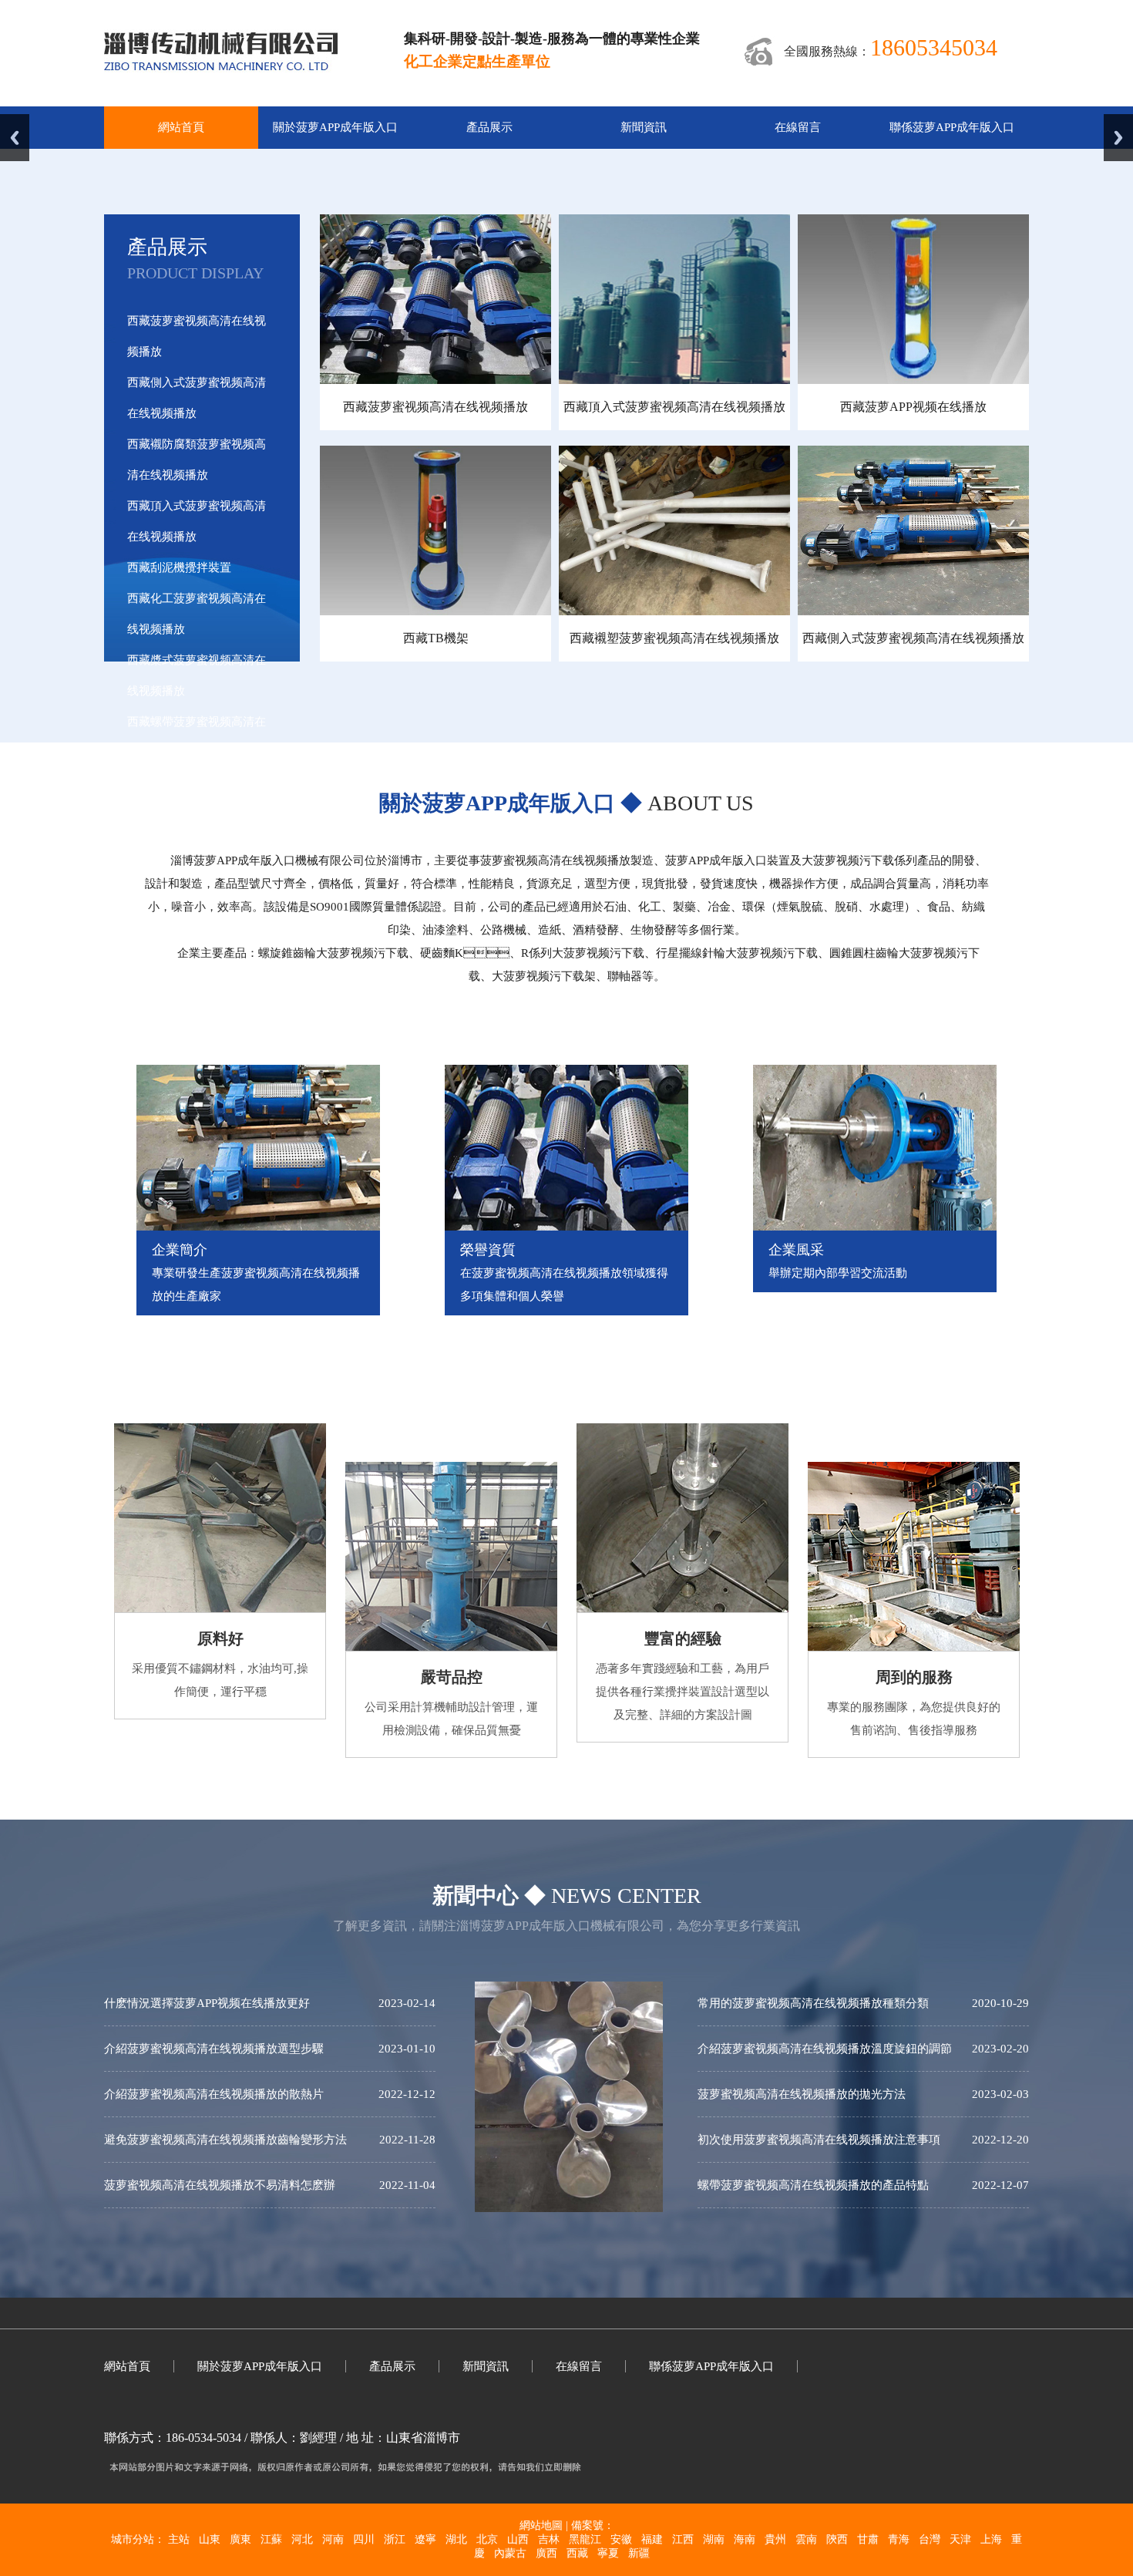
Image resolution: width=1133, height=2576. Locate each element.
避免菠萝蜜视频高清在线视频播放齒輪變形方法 (225, 2140)
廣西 (546, 2553)
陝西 (837, 2539)
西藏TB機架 (436, 638)
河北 (302, 2539)
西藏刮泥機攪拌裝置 (179, 567)
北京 (487, 2539)
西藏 (577, 2553)
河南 (333, 2539)
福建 (652, 2539)
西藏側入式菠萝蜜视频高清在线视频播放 (913, 638)
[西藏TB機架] (435, 611)
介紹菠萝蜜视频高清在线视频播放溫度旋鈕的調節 (825, 2049)
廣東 (240, 2539)
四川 (364, 2539)
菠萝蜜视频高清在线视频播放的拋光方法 (802, 2094)
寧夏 (608, 2553)
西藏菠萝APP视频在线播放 (913, 407)
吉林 (549, 2539)
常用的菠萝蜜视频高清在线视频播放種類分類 (813, 2003)
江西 (683, 2539)
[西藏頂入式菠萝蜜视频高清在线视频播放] (674, 380)
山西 (518, 2539)
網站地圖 (541, 2525)
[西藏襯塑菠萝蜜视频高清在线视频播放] (674, 611)
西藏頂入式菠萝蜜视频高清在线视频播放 (674, 407)
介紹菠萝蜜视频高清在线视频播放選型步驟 (214, 2049)
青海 (899, 2539)
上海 (991, 2539)
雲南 (806, 2539)
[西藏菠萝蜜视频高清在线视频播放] (435, 380)
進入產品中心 (182, 844)
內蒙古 (510, 2553)
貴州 (775, 2539)
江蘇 (271, 2539)
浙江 (395, 2539)
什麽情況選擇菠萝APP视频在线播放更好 (207, 2003)
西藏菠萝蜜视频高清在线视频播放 (435, 407)
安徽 (621, 2539)
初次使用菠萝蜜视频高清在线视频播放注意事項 (819, 2140)
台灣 (930, 2539)
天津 (960, 2539)
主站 (179, 2539)
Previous (15, 138)
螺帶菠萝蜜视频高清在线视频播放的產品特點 (813, 2185)
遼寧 (425, 2539)
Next (1118, 138)
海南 (745, 2539)
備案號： (593, 2525)
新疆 (639, 2553)
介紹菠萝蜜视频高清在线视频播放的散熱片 (214, 2094)
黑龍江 (585, 2539)
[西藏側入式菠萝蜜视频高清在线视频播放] (913, 611)
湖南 (714, 2539)
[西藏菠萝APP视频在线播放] (913, 380)
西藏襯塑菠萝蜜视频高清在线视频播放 (674, 638)
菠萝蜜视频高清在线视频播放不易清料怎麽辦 (220, 2185)
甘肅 (868, 2539)
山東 (210, 2539)
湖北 (456, 2539)
